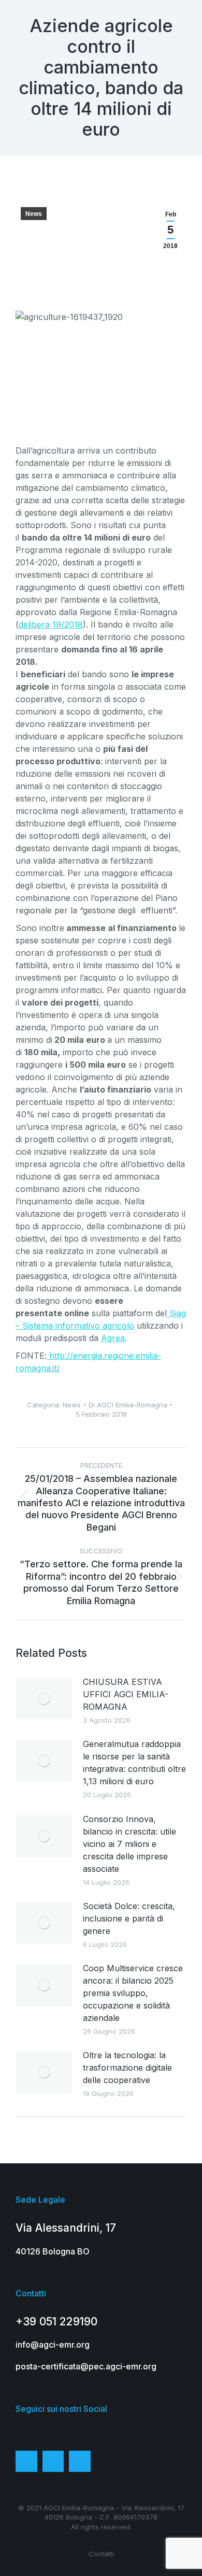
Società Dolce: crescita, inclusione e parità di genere (129, 1918)
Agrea (113, 1338)
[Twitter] (53, 2462)
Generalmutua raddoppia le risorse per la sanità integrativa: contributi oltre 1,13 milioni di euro (134, 1763)
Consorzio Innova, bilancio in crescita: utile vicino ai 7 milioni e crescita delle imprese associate (129, 1844)
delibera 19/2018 (51, 624)
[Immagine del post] (44, 1699)
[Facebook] (26, 2462)
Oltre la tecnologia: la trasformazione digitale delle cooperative (127, 2068)
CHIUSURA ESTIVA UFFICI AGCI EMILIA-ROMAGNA (126, 1694)
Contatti (101, 2554)
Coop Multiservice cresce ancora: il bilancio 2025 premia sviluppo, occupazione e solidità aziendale (133, 1993)
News (34, 214)
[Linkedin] (80, 2462)
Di (128, 1405)
